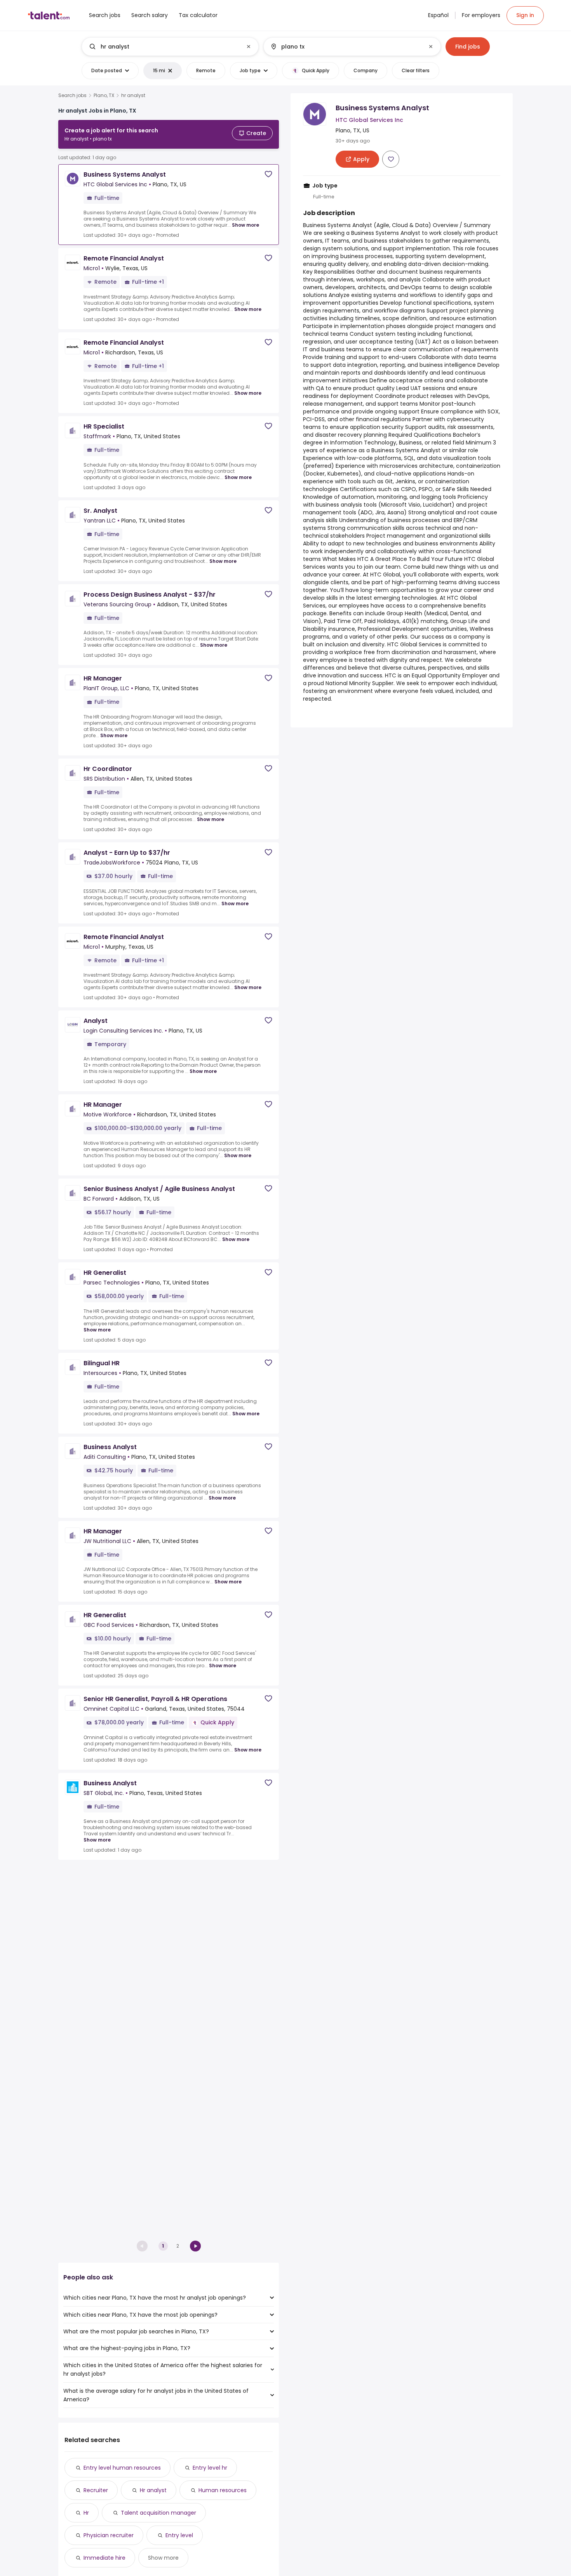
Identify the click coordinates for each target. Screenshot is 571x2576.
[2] (195, 2246)
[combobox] (170, 47)
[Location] (346, 47)
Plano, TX (104, 95)
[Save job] (268, 174)
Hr (86, 2513)
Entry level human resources (122, 2468)
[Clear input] (249, 47)
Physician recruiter (109, 2535)
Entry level (179, 2535)
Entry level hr (210, 2468)
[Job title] (164, 47)
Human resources (223, 2490)
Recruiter (96, 2490)
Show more (245, 225)
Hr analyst (153, 2490)
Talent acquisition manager (158, 2513)
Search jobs (72, 95)
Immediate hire (104, 2558)
